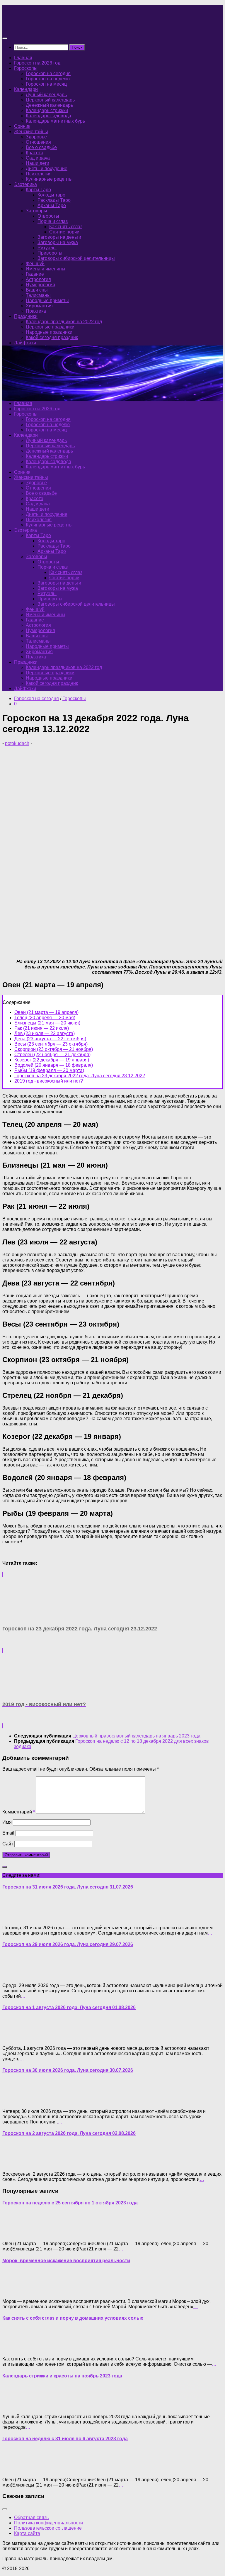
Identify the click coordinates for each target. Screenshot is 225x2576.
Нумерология (40, 285)
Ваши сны (37, 290)
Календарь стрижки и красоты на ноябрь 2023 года (62, 2376)
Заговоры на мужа (58, 242)
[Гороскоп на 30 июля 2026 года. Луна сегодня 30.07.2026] (14, 2101)
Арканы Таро (52, 205)
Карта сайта (27, 2533)
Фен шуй (35, 264)
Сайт (8, 1844)
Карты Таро (38, 190)
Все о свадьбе (41, 147)
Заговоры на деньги (59, 237)
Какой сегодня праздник (52, 337)
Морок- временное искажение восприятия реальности (66, 2261)
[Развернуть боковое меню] (5, 1867)
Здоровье (36, 137)
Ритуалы (47, 248)
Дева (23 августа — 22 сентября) (50, 1039)
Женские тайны (31, 132)
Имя (7, 1822)
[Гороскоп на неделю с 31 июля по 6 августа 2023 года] (14, 2470)
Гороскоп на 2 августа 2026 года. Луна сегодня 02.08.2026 (69, 2133)
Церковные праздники (50, 327)
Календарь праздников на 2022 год (64, 322)
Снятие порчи (64, 232)
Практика (36, 311)
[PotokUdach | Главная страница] (65, 27)
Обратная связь (31, 2517)
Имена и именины (46, 269)
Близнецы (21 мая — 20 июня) (47, 1023)
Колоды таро (51, 195)
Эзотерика (25, 184)
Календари (26, 89)
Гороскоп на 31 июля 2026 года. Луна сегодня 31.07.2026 (68, 1887)
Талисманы (38, 295)
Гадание (35, 274)
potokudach (17, 743)
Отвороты (48, 216)
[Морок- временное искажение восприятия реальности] (14, 2291)
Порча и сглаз (53, 221)
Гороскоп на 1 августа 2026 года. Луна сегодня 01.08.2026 (69, 2007)
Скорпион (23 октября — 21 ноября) (54, 1049)
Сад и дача (38, 158)
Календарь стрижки (47, 110)
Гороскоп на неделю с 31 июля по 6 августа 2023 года (65, 2439)
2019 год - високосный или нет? (49, 1081)
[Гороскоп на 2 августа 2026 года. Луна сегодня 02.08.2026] (14, 2164)
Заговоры (36, 211)
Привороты (50, 253)
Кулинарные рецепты (49, 179)
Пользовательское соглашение (48, 2528)
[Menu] (5, 38)
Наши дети (37, 163)
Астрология (38, 279)
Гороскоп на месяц (46, 84)
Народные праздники (49, 332)
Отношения (38, 142)
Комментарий (19, 1812)
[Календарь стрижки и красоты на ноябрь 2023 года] (14, 2407)
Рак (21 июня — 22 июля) (42, 1028)
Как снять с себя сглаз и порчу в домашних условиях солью (73, 2318)
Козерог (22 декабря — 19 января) (52, 1060)
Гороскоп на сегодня (48, 73)
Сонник (22, 126)
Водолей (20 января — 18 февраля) (54, 1065)
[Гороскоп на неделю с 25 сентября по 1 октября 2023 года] (14, 2234)
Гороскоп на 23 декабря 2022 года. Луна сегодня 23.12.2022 (80, 1076)
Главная (23, 58)
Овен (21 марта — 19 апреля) (46, 1012)
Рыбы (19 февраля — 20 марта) (49, 1070)
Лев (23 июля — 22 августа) (45, 1033)
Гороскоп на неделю (48, 79)
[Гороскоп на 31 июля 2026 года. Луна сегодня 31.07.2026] (14, 1918)
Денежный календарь (49, 105)
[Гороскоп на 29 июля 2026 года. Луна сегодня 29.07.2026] (14, 1975)
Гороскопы (26, 68)
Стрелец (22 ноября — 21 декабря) (52, 1055)
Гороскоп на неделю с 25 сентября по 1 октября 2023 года (70, 2203)
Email (8, 1833)
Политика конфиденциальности (48, 2523)
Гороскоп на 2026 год (37, 63)
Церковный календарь (50, 100)
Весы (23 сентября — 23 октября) (51, 1044)
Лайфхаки (25, 343)
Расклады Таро (54, 200)
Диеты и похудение (47, 168)
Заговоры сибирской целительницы (76, 258)
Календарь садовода (48, 116)
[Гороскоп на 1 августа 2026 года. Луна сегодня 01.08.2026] (14, 2038)
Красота (35, 153)
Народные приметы (47, 300)
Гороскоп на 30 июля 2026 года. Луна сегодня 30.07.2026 (68, 2070)
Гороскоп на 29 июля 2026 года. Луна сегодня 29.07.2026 (68, 1944)
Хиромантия (39, 306)
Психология (39, 174)
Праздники (26, 316)
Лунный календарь (46, 95)
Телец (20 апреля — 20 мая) (45, 1018)
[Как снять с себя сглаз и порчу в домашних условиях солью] (14, 2349)
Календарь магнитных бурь (55, 121)
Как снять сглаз (66, 227)
